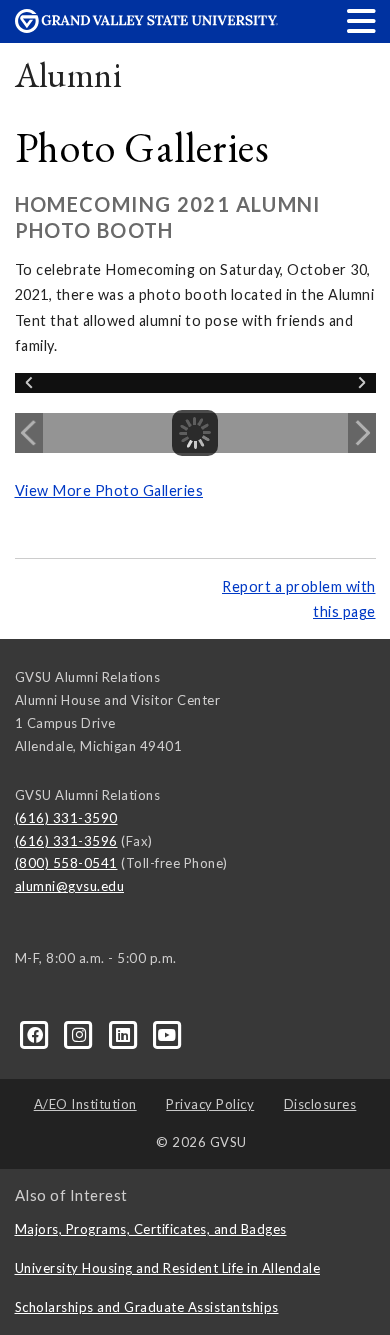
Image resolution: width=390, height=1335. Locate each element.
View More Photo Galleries (109, 490)
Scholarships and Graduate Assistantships (147, 1307)
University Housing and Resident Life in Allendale (168, 1268)
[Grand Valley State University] (147, 27)
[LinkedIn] (125, 1033)
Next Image (362, 433)
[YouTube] (167, 1033)
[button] (362, 20)
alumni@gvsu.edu (70, 886)
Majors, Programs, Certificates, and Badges (151, 1229)
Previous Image (29, 433)
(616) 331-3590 (66, 818)
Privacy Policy (210, 1104)
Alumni (69, 74)
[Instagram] (81, 1033)
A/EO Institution (85, 1104)
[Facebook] (37, 1033)
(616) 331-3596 (66, 841)
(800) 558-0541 (66, 863)
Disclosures (320, 1104)
